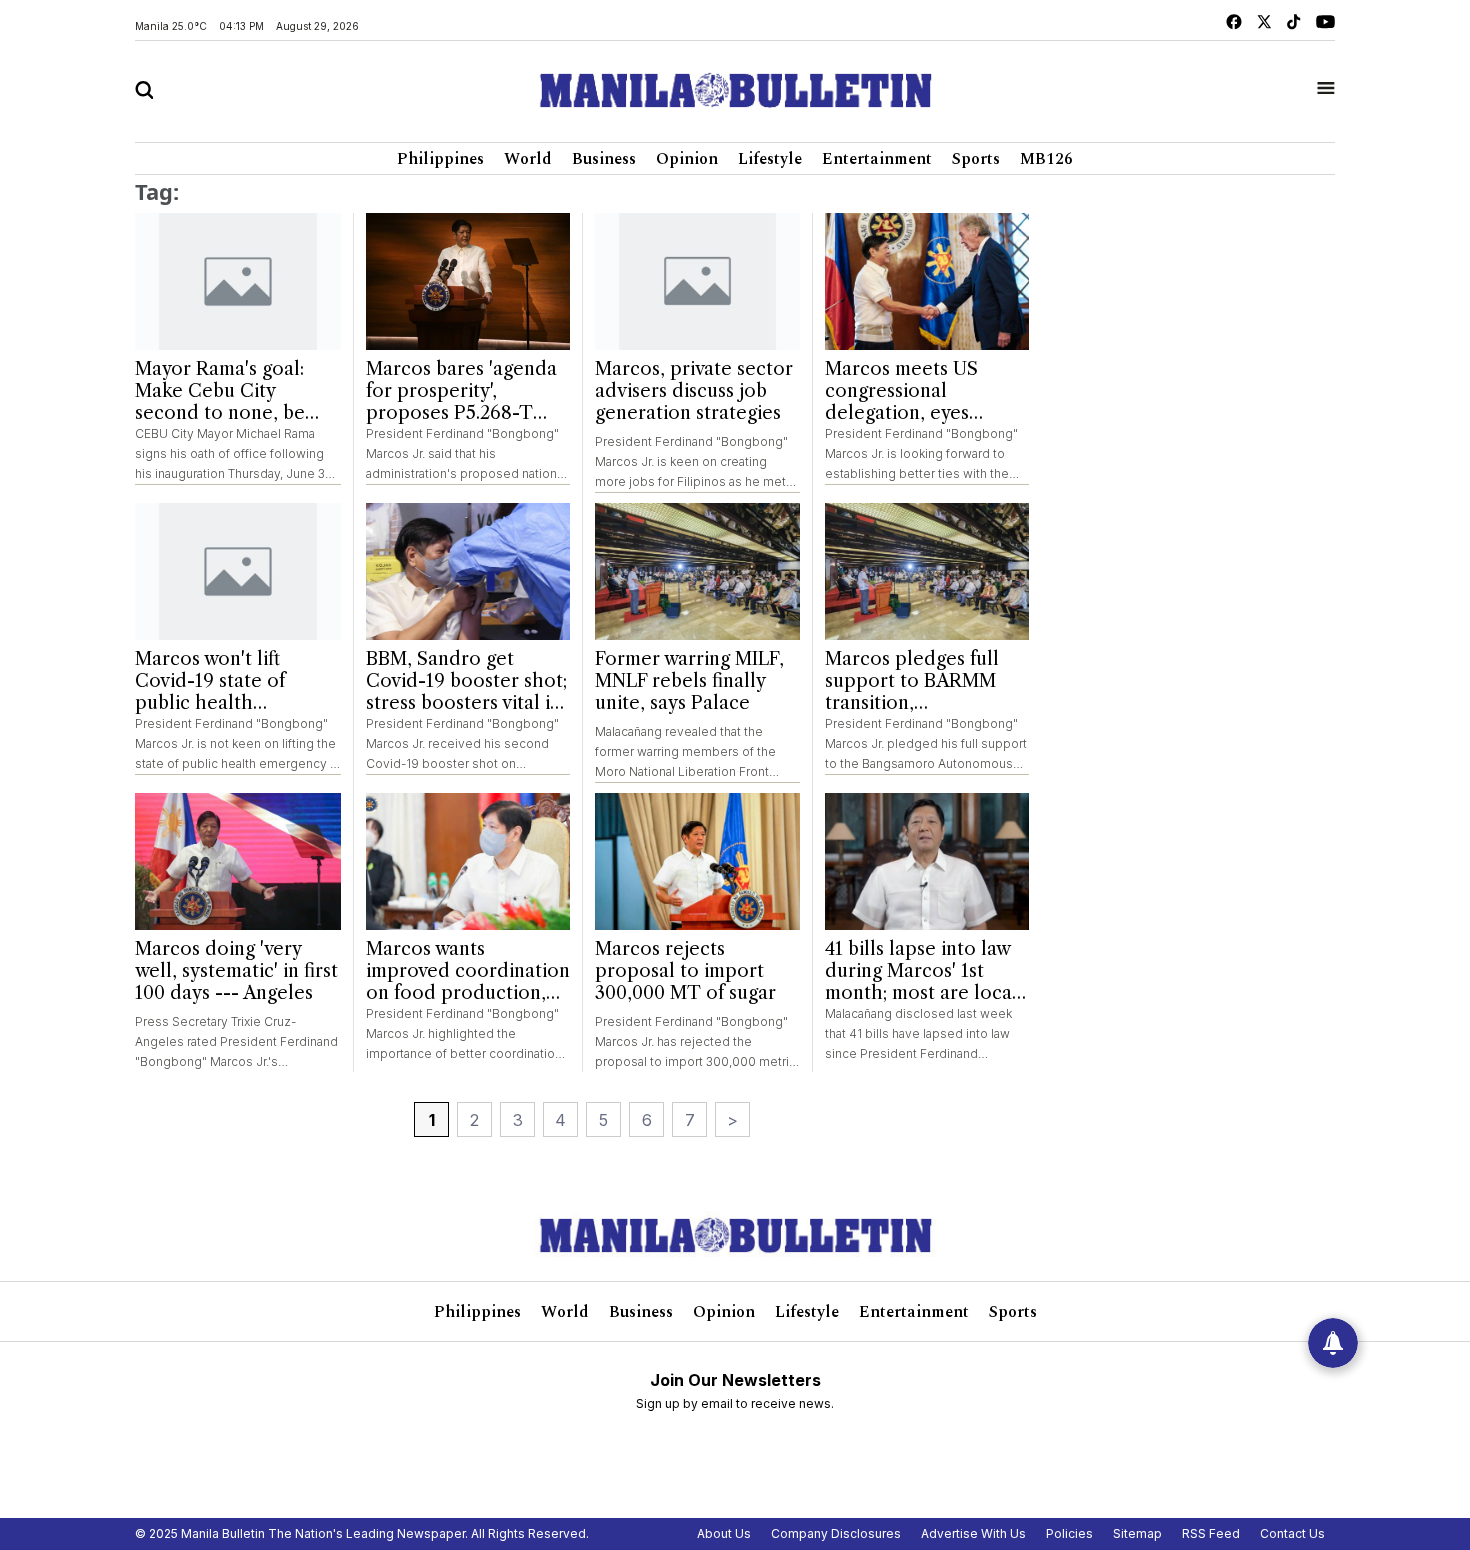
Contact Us (1292, 1533)
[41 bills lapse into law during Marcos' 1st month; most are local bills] (927, 861)
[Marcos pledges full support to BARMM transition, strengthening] (927, 571)
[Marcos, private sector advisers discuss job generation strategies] (697, 281)
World (528, 159)
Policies (1069, 1533)
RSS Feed (1211, 1533)
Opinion (687, 159)
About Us (724, 1533)
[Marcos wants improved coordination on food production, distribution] (468, 861)
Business (604, 159)
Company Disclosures (836, 1533)
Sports (976, 159)
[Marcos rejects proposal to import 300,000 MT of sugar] (697, 861)
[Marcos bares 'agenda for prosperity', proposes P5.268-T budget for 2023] (468, 281)
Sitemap (1137, 1533)
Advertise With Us (973, 1533)
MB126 (1046, 159)
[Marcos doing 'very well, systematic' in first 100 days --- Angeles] (238, 862)
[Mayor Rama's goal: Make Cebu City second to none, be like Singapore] (238, 282)
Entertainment (877, 159)
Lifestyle (770, 159)
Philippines (440, 159)
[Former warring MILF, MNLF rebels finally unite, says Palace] (697, 571)
